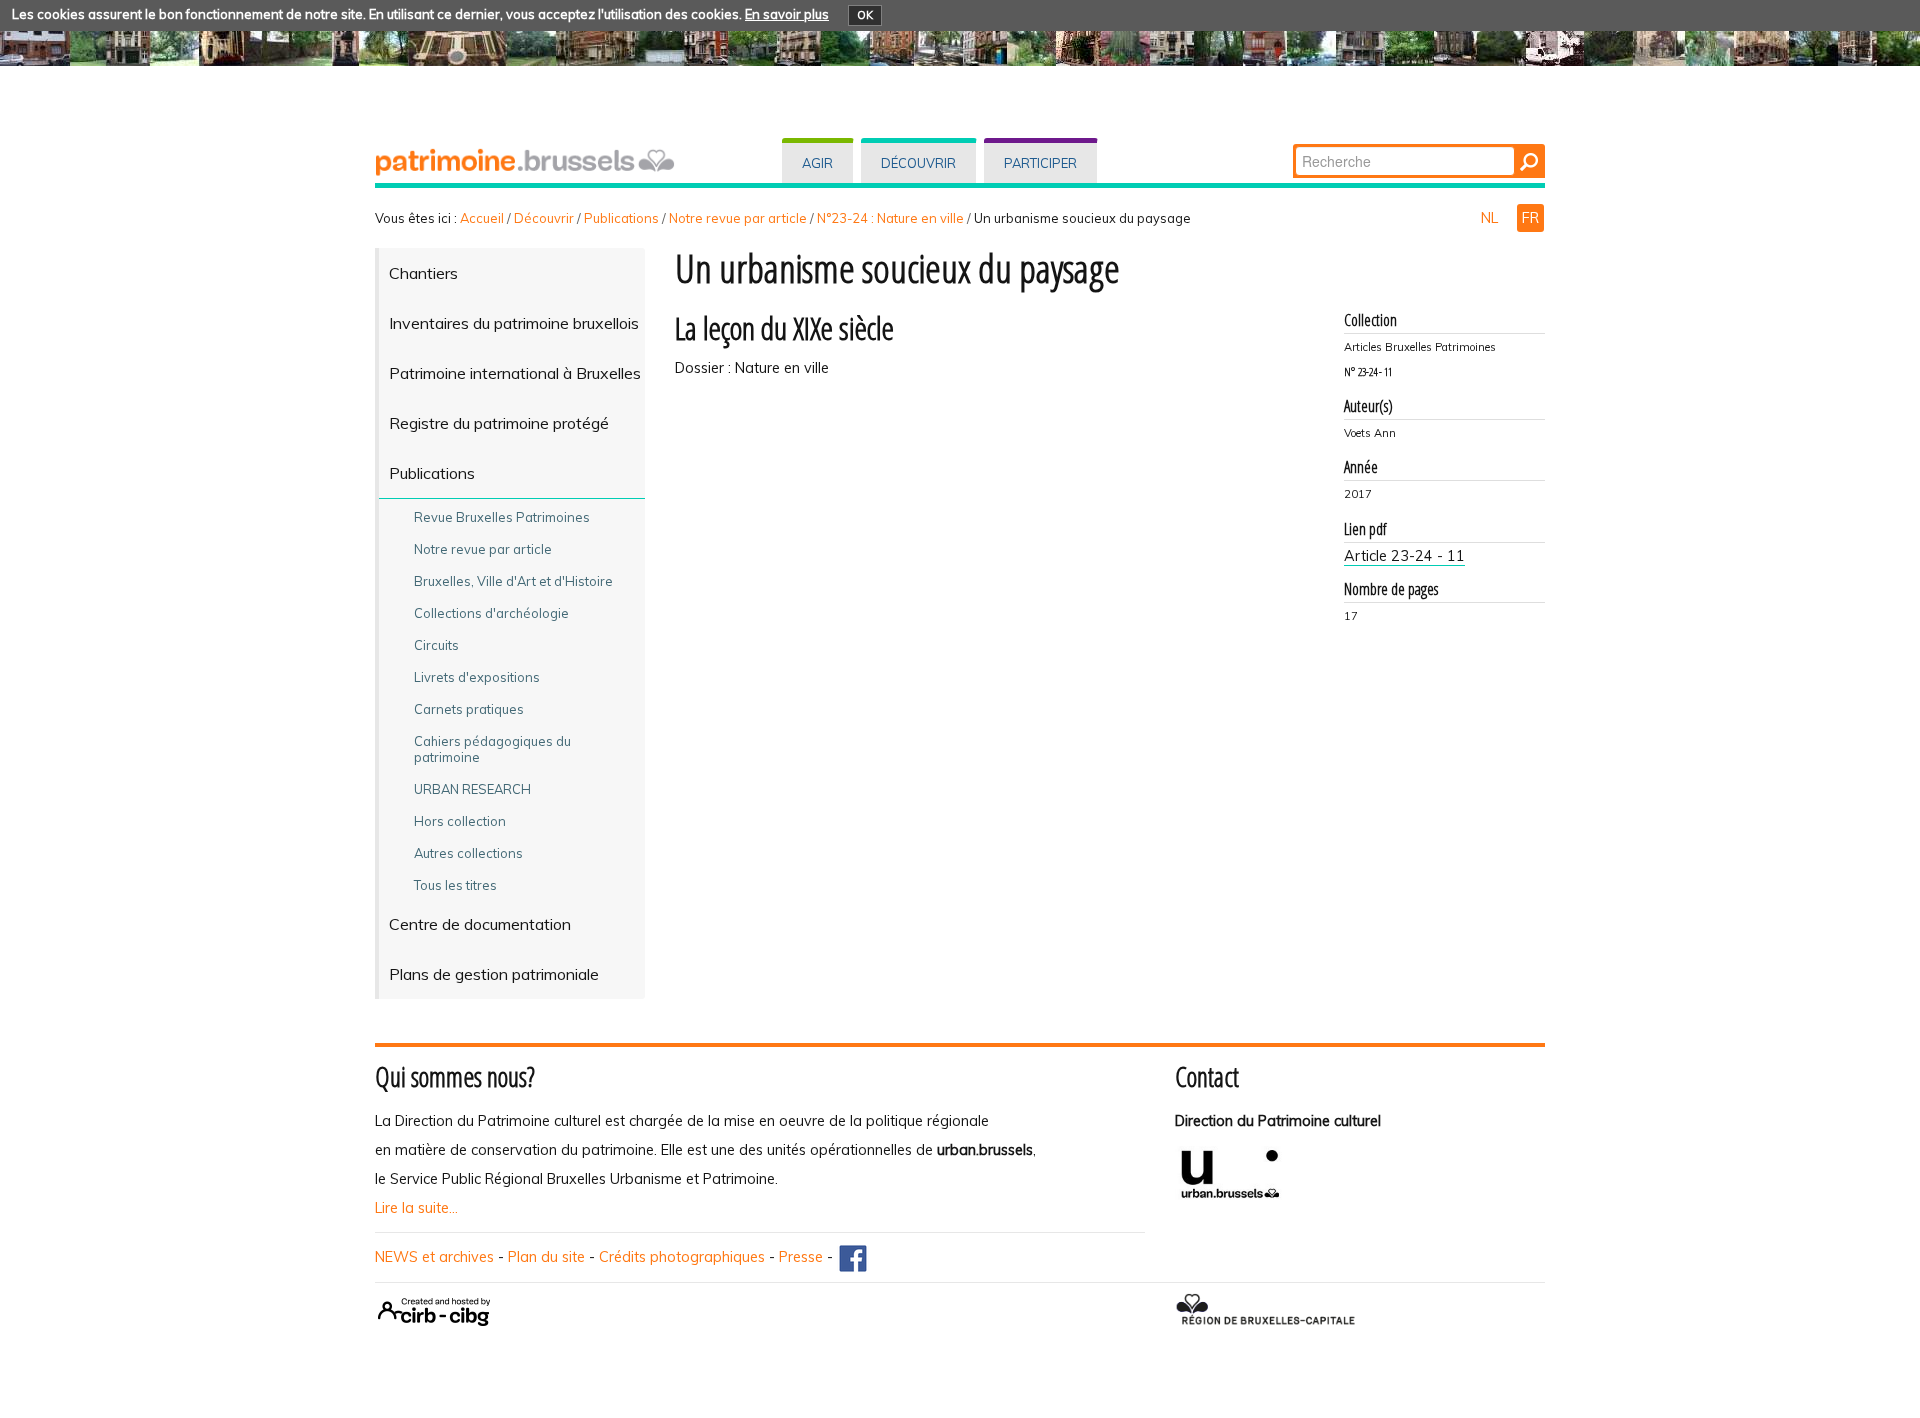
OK (865, 15)
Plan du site (546, 1257)
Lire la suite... (416, 1208)
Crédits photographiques (682, 1257)
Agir (817, 163)
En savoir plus (787, 14)
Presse (801, 1257)
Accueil (482, 218)
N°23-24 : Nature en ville (890, 218)
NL (1491, 218)
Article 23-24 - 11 (1404, 556)
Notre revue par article (738, 218)
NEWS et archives (434, 1257)
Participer (1040, 163)
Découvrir (918, 163)
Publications (621, 218)
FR (1530, 218)
